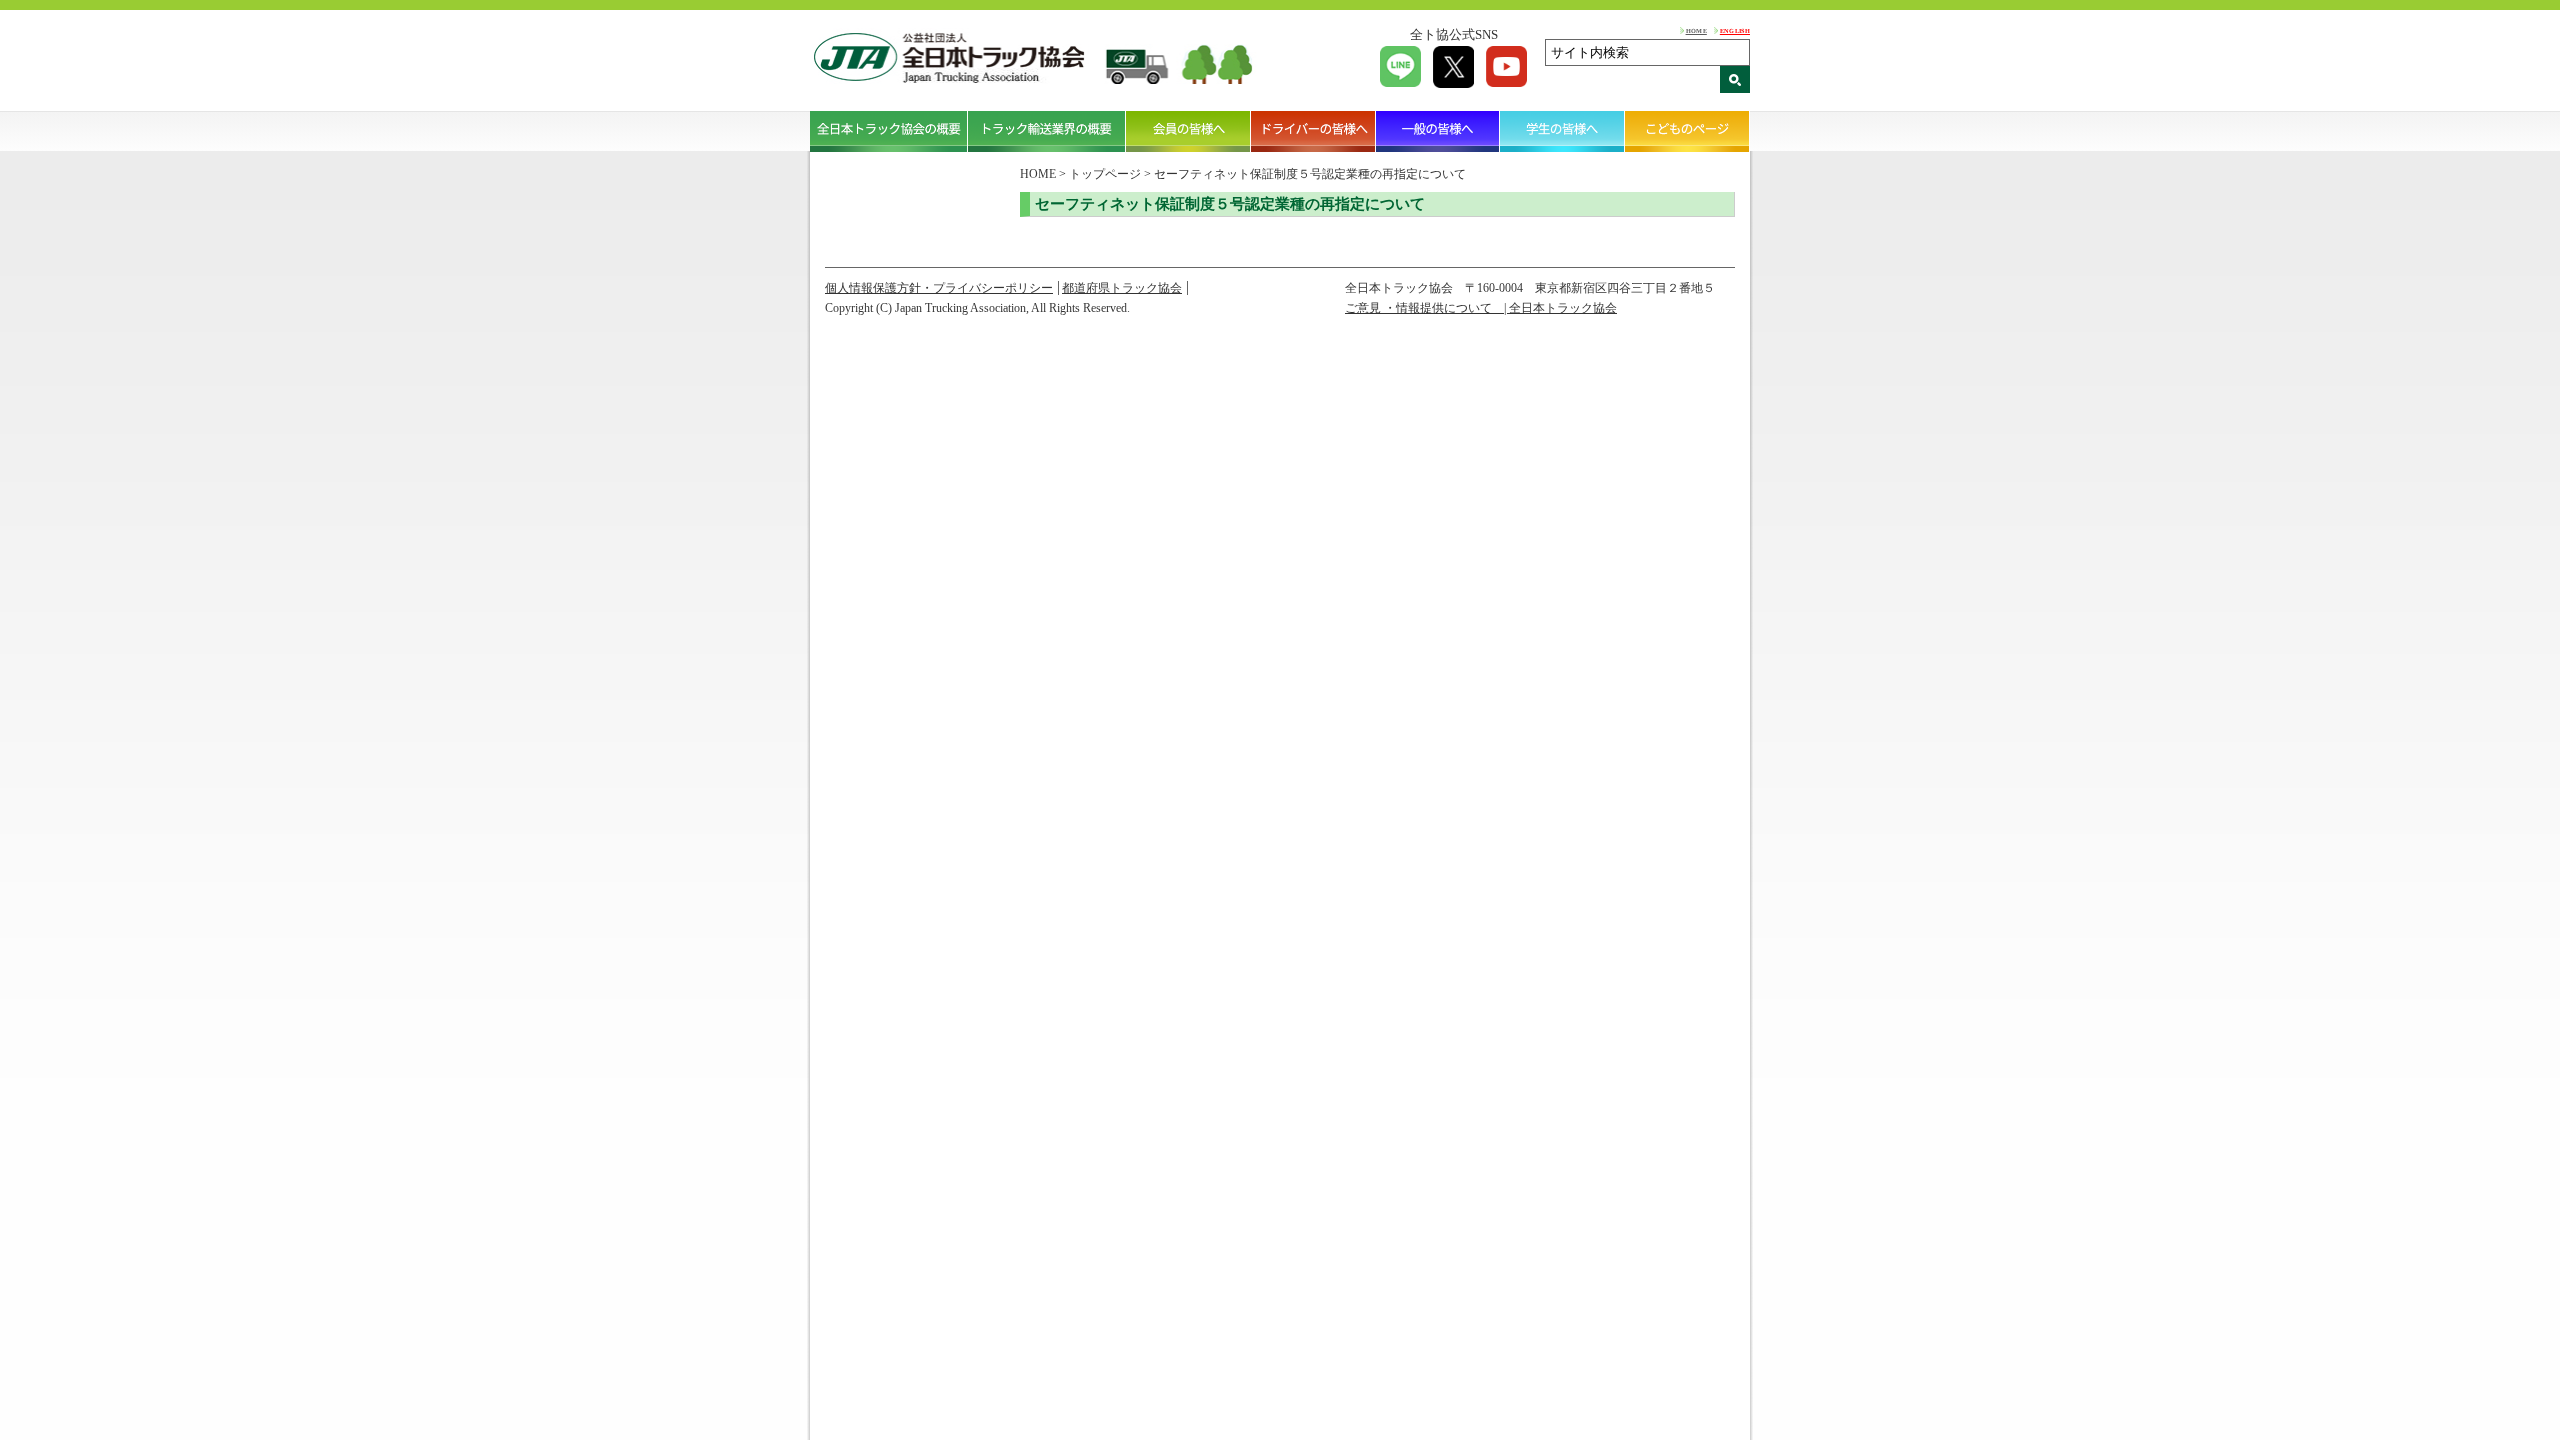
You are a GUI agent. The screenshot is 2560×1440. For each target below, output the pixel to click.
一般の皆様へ (1438, 131)
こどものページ (1687, 131)
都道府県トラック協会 (1122, 288)
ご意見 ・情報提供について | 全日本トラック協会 (1481, 308)
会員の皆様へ (1188, 131)
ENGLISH (1735, 30)
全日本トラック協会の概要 (889, 131)
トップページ (1105, 174)
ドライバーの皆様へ (1313, 131)
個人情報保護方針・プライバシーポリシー (939, 288)
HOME (1696, 30)
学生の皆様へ (1562, 131)
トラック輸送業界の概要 (1047, 131)
